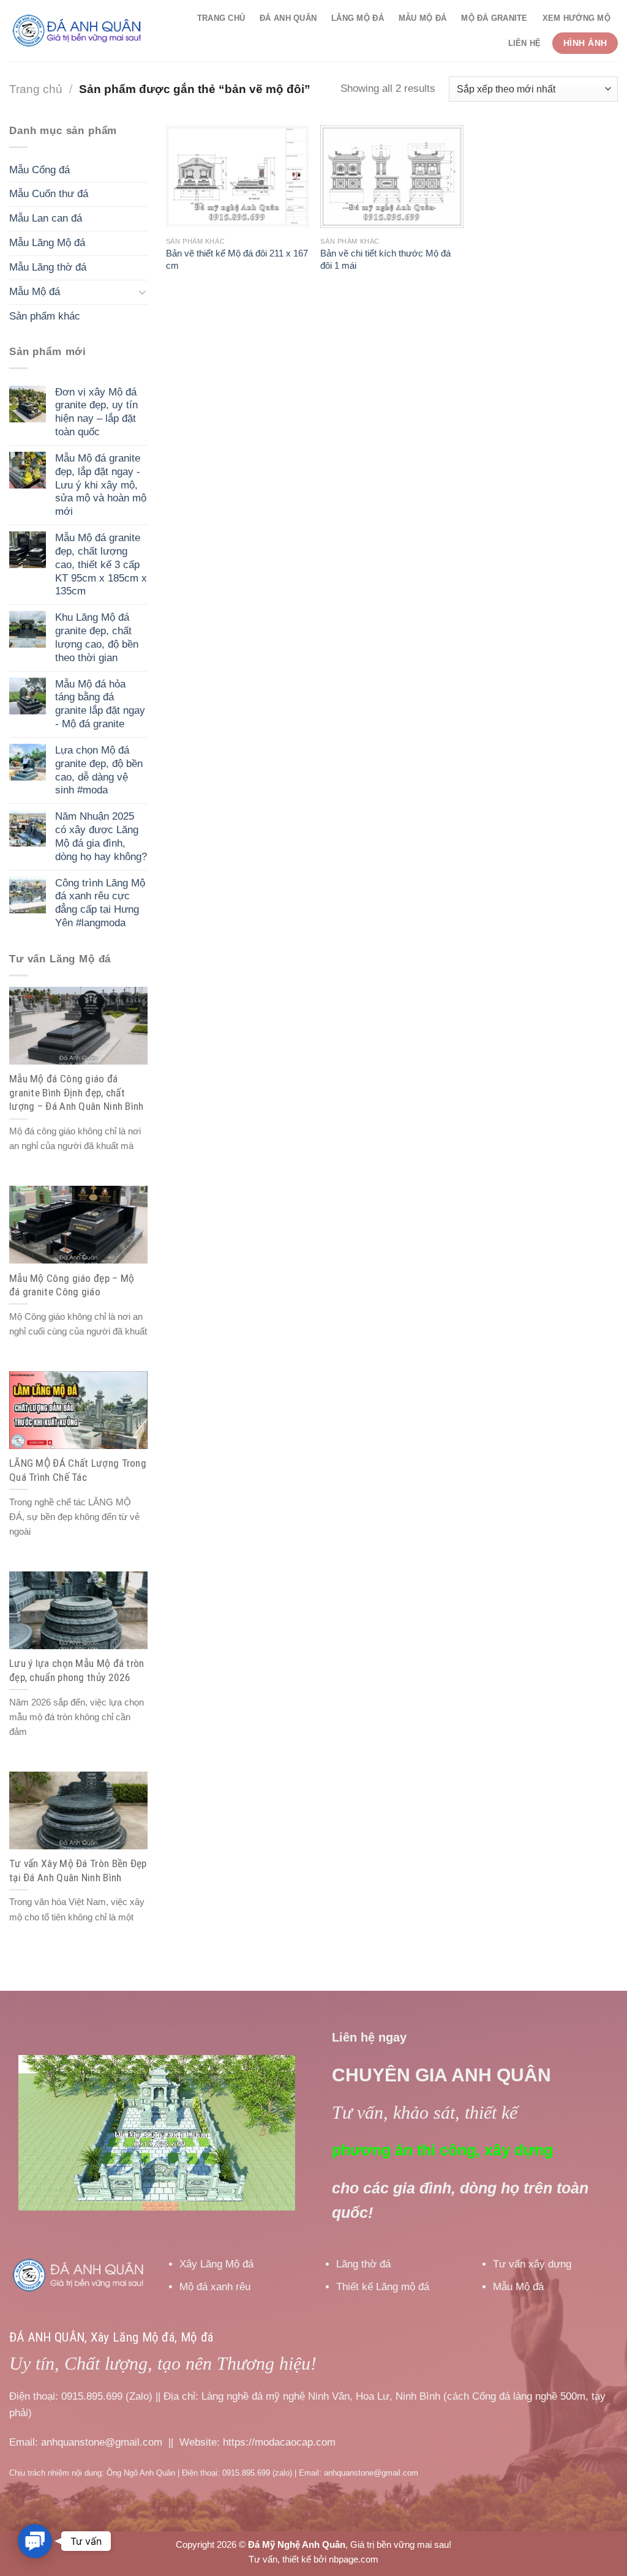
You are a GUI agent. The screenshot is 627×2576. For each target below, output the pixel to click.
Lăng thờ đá (363, 2264)
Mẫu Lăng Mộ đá (47, 243)
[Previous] (39, 2133)
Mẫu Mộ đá (422, 18)
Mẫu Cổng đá (39, 170)
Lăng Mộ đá (358, 18)
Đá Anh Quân (288, 18)
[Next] (274, 2133)
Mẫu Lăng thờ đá (48, 267)
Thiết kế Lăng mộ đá (383, 2287)
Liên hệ (525, 43)
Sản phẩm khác (45, 316)
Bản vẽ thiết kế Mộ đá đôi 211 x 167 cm (237, 259)
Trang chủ (221, 18)
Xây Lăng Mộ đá (216, 2264)
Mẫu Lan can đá (46, 218)
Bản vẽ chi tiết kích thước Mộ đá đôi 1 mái (385, 259)
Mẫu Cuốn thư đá (49, 194)
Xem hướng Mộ (576, 18)
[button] (35, 2541)
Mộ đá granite (494, 18)
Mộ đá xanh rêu (215, 2287)
